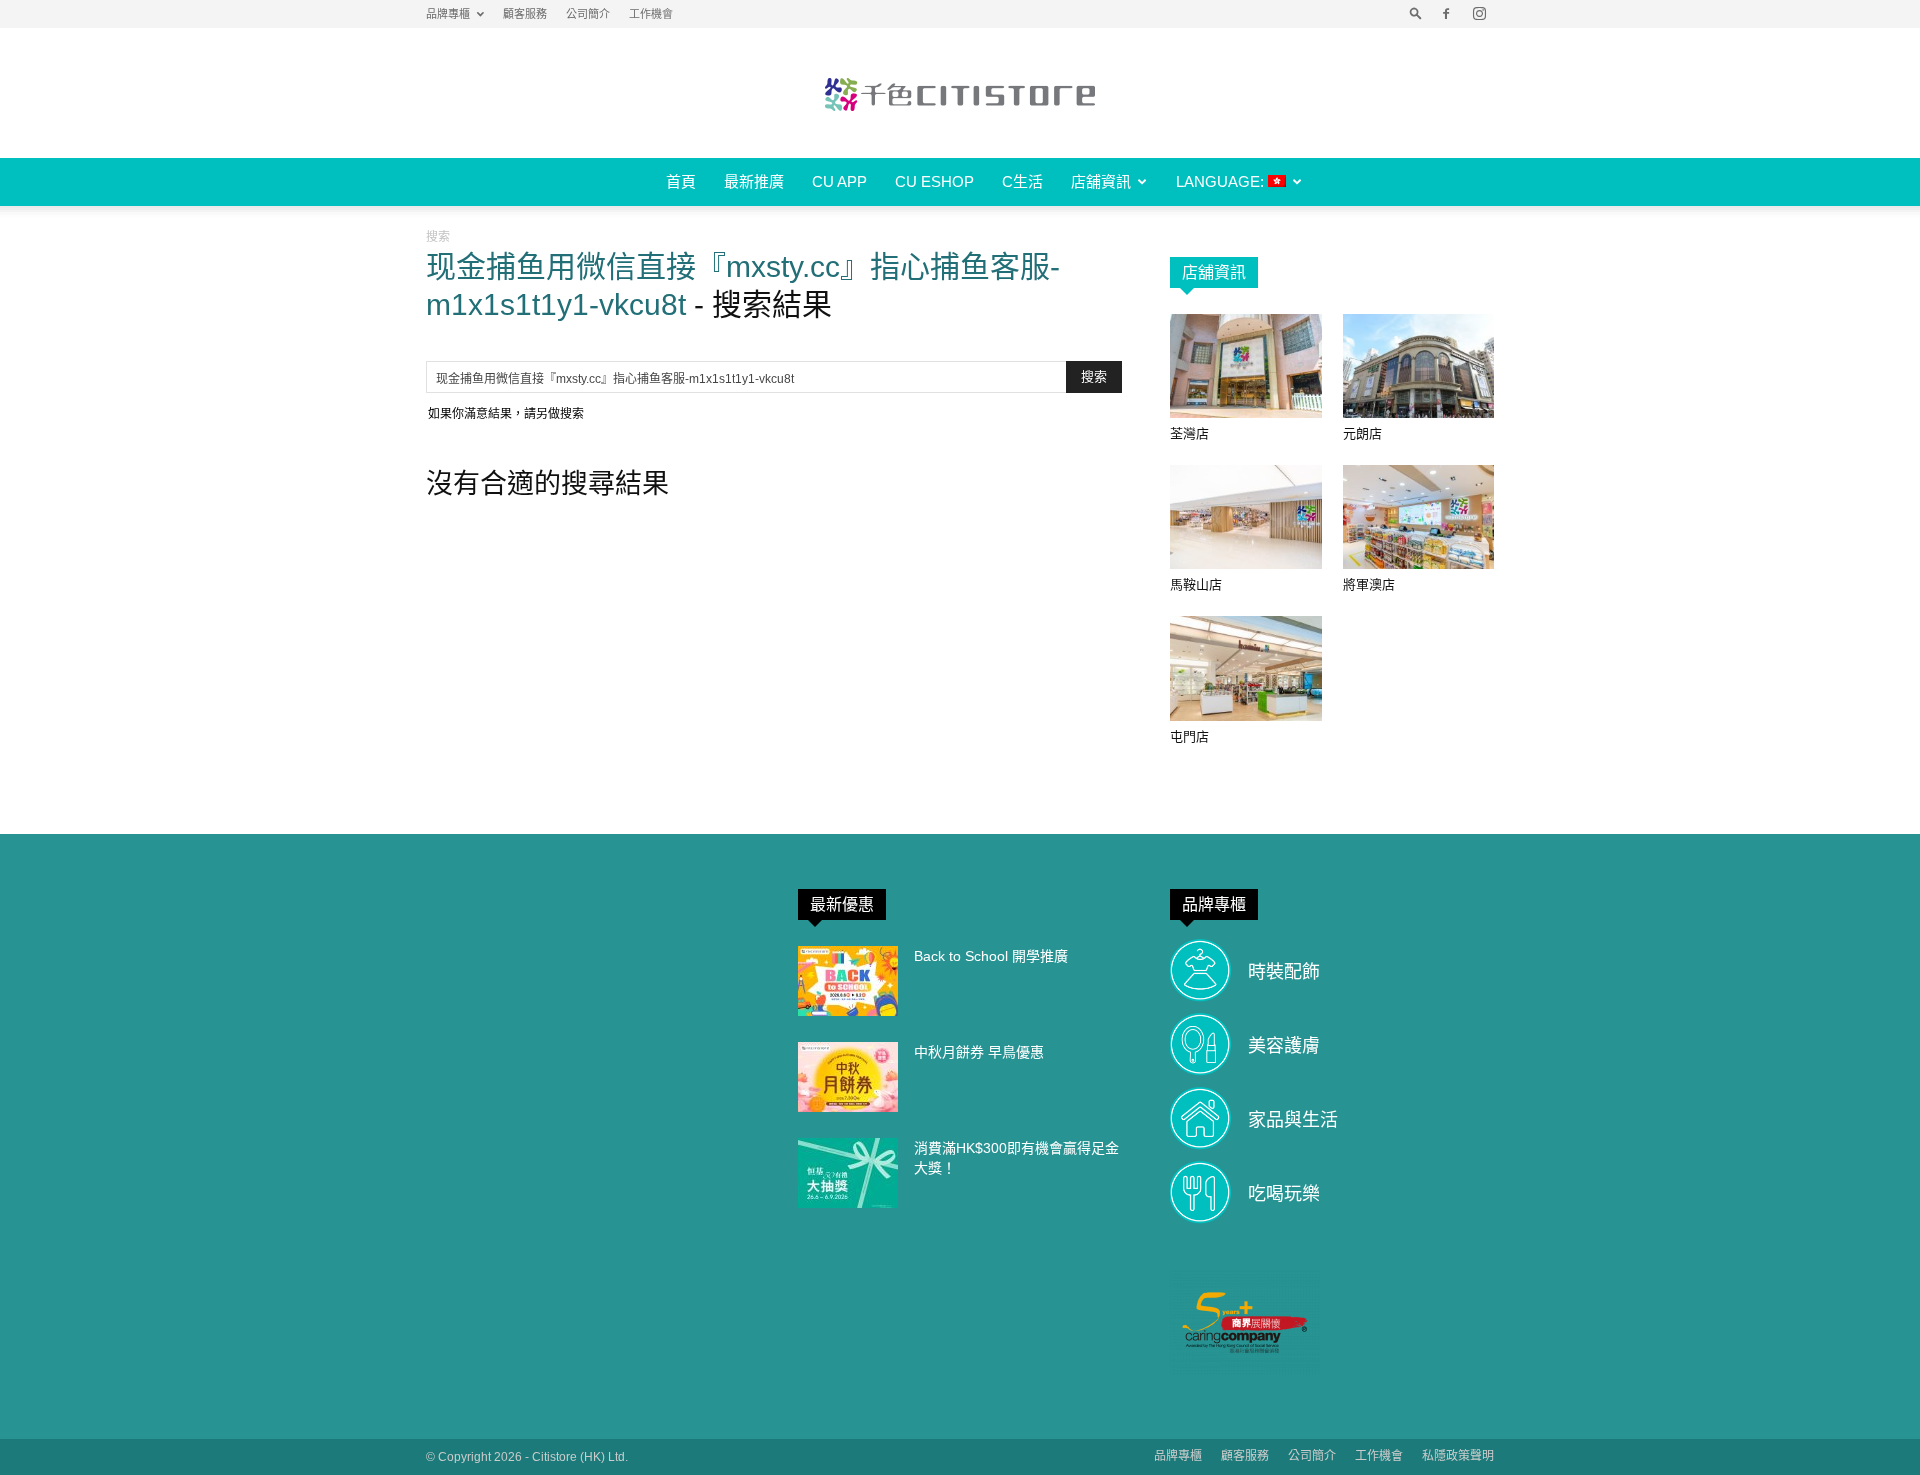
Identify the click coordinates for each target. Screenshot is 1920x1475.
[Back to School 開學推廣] (848, 981)
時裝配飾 (1284, 972)
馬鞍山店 (1196, 584)
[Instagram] (1479, 14)
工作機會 (651, 14)
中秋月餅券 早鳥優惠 (979, 1052)
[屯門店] (1246, 668)
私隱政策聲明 (1458, 1456)
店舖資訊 (1101, 181)
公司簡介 (588, 14)
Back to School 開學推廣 (991, 956)
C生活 (1022, 181)
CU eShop (934, 181)
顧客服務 (525, 14)
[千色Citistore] (960, 94)
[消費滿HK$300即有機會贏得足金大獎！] (848, 1173)
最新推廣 (754, 181)
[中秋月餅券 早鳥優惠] (848, 1077)
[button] (1416, 14)
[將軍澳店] (1419, 517)
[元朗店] (1419, 366)
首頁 (681, 181)
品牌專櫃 (448, 14)
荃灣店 (1189, 433)
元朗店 (1362, 433)
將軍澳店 (1369, 584)
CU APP (839, 181)
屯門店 (1189, 736)
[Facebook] (1446, 14)
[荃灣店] (1246, 366)
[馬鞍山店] (1246, 517)
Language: (1222, 181)
